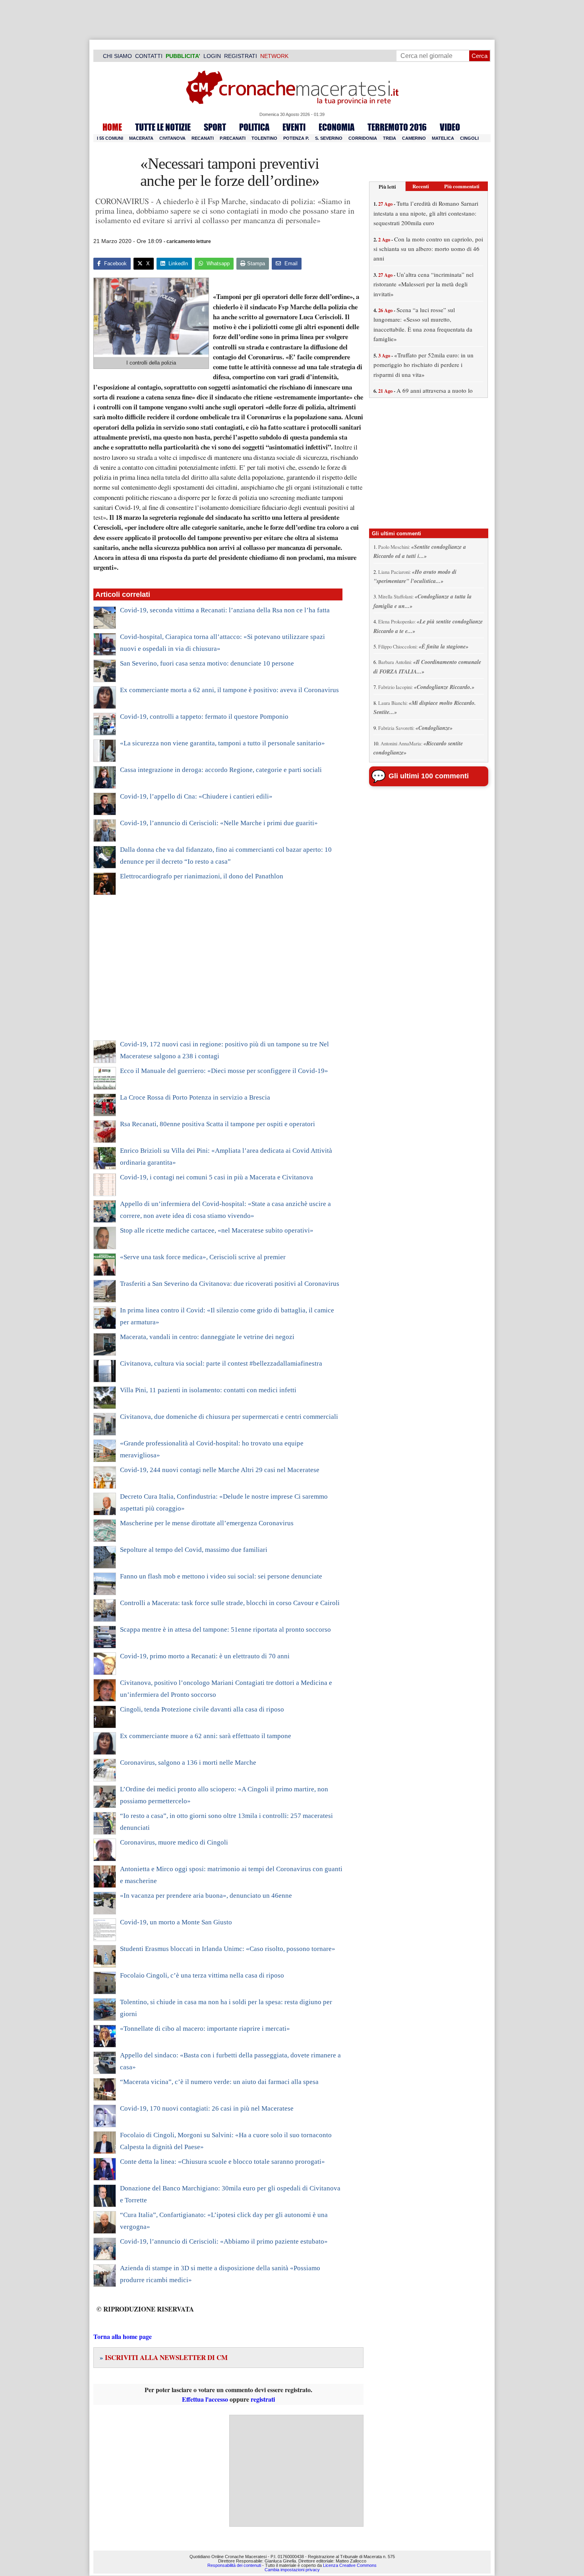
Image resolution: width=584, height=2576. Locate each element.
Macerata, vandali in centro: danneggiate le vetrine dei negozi (207, 1337)
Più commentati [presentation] (462, 186)
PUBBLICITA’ (183, 56)
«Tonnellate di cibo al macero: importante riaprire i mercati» (205, 2029)
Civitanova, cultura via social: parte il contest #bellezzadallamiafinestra (221, 1363)
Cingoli (469, 138)
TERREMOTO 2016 (397, 127)
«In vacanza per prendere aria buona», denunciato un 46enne (206, 1896)
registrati (263, 2399)
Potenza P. (296, 138)
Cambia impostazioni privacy (292, 2570)
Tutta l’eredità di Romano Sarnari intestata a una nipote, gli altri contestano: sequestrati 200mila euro (426, 213)
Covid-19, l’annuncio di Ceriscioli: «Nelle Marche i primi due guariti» (219, 823)
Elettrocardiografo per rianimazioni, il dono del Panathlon (202, 876)
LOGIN (212, 56)
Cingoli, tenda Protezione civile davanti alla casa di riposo (202, 1709)
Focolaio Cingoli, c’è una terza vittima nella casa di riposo (202, 1975)
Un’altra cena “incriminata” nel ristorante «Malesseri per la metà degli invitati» (423, 284)
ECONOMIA (336, 127)
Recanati (203, 138)
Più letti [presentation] (387, 186)
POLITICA (254, 127)
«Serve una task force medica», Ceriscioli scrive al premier (203, 1257)
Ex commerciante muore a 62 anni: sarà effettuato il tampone (206, 1736)
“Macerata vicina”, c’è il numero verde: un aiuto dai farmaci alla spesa (219, 2082)
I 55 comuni (110, 138)
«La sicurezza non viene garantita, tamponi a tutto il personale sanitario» (222, 743)
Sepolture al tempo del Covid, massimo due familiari (194, 1550)
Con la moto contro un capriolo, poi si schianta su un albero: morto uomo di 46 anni (428, 249)
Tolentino (264, 138)
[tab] (387, 186)
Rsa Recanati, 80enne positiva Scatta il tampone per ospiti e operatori (218, 1124)
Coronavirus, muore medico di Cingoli (174, 1842)
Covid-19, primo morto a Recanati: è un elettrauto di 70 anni (205, 1656)
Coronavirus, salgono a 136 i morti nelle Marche (188, 1763)
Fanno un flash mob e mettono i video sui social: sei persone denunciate (221, 1576)
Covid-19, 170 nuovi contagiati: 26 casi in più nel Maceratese (207, 2108)
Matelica (443, 138)
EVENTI (294, 127)
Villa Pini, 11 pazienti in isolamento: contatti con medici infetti (208, 1390)
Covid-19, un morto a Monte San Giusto (176, 1922)
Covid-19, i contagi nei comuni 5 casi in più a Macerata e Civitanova (217, 1177)
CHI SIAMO (117, 56)
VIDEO (450, 127)
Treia (390, 138)
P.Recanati (233, 138)
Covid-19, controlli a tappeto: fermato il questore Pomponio (204, 717)
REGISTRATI (241, 56)
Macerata (141, 138)
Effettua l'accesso (205, 2399)
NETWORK (274, 56)
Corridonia (363, 138)
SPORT (215, 127)
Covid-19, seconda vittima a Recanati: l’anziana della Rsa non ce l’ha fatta (225, 610)
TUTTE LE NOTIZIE (163, 127)
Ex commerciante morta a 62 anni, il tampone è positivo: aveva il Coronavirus (229, 690)
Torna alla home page (123, 2336)
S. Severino (329, 138)
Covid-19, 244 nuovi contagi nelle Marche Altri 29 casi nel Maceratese (220, 1470)
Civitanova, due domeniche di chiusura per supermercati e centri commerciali (229, 1417)
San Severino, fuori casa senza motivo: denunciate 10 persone (207, 663)
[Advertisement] (218, 973)
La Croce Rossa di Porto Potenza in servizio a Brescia (195, 1097)
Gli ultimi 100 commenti (429, 776)
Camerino (414, 138)
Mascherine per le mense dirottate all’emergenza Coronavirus (207, 1523)
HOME (112, 127)
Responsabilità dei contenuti (234, 2565)
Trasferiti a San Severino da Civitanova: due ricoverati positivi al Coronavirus (230, 1284)
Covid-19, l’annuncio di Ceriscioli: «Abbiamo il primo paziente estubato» (224, 2241)
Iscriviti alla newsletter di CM (164, 2357)
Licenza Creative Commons (350, 2565)
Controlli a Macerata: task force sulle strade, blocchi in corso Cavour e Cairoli (230, 1603)
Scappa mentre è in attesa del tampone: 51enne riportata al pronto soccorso (225, 1630)
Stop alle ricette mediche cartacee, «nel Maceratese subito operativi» (217, 1230)
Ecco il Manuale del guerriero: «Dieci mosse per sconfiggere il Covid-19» (224, 1071)
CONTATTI (149, 56)
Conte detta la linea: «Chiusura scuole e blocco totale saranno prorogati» (222, 2162)
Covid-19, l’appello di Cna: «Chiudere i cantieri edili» (196, 796)
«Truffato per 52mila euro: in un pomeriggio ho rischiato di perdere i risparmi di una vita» (423, 365)
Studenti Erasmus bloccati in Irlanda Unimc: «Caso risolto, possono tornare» (228, 1949)
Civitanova (172, 138)
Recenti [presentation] (421, 186)
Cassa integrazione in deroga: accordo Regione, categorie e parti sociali (221, 770)
